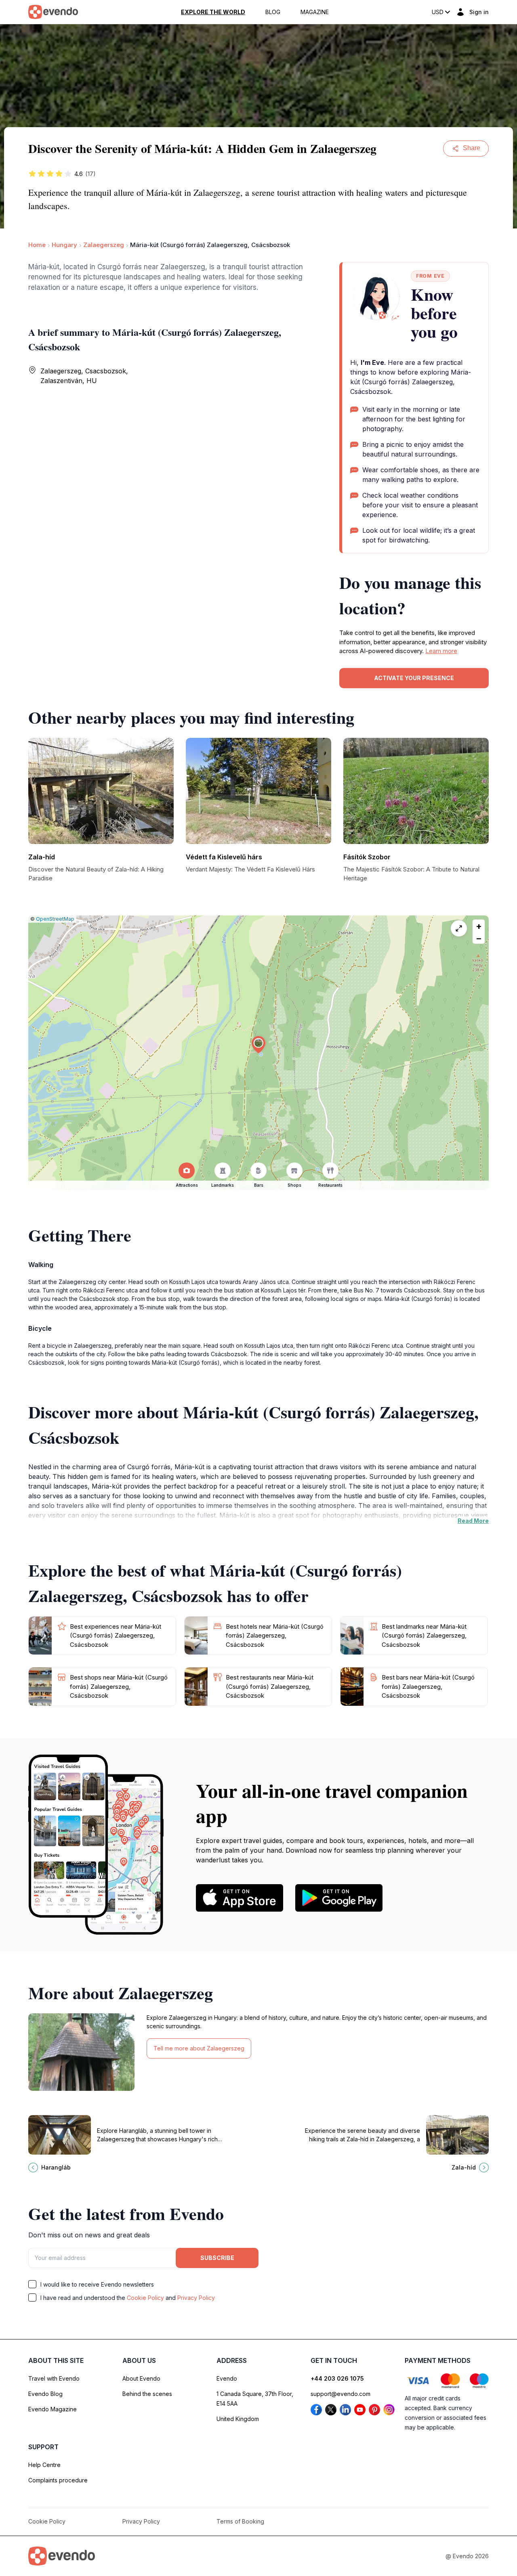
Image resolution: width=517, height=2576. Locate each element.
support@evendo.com (340, 2394)
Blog (273, 12)
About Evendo (141, 2378)
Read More (473, 1521)
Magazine (315, 12)
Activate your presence (414, 678)
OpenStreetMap (55, 919)
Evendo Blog (45, 2394)
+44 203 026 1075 (337, 2378)
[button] (258, 1045)
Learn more (441, 651)
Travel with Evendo (54, 2378)
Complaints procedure (58, 2480)
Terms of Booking (240, 2521)
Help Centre (44, 2465)
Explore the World (213, 12)
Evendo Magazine (53, 2409)
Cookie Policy (145, 2298)
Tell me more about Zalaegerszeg (199, 2048)
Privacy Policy (196, 2298)
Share (472, 148)
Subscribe (217, 2258)
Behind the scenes (147, 2394)
